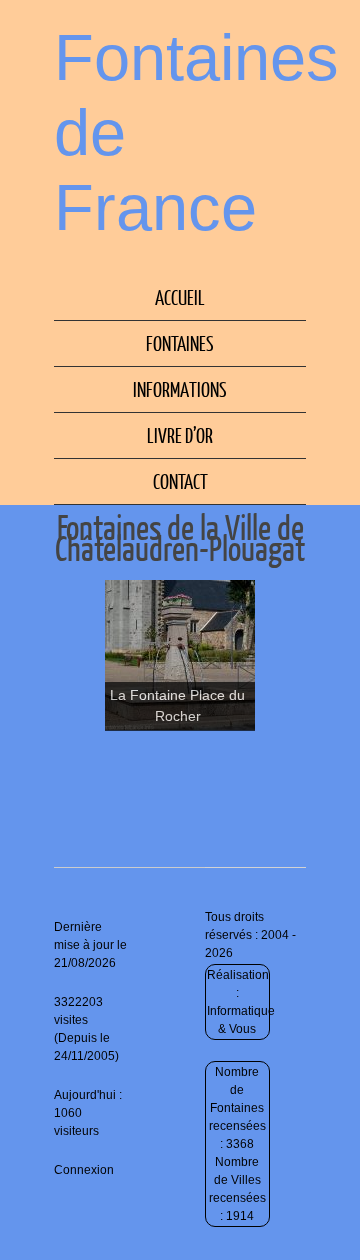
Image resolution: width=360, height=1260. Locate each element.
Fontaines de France (196, 132)
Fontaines (180, 343)
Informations (180, 389)
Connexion (84, 1170)
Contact (180, 481)
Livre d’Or (180, 435)
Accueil (180, 297)
